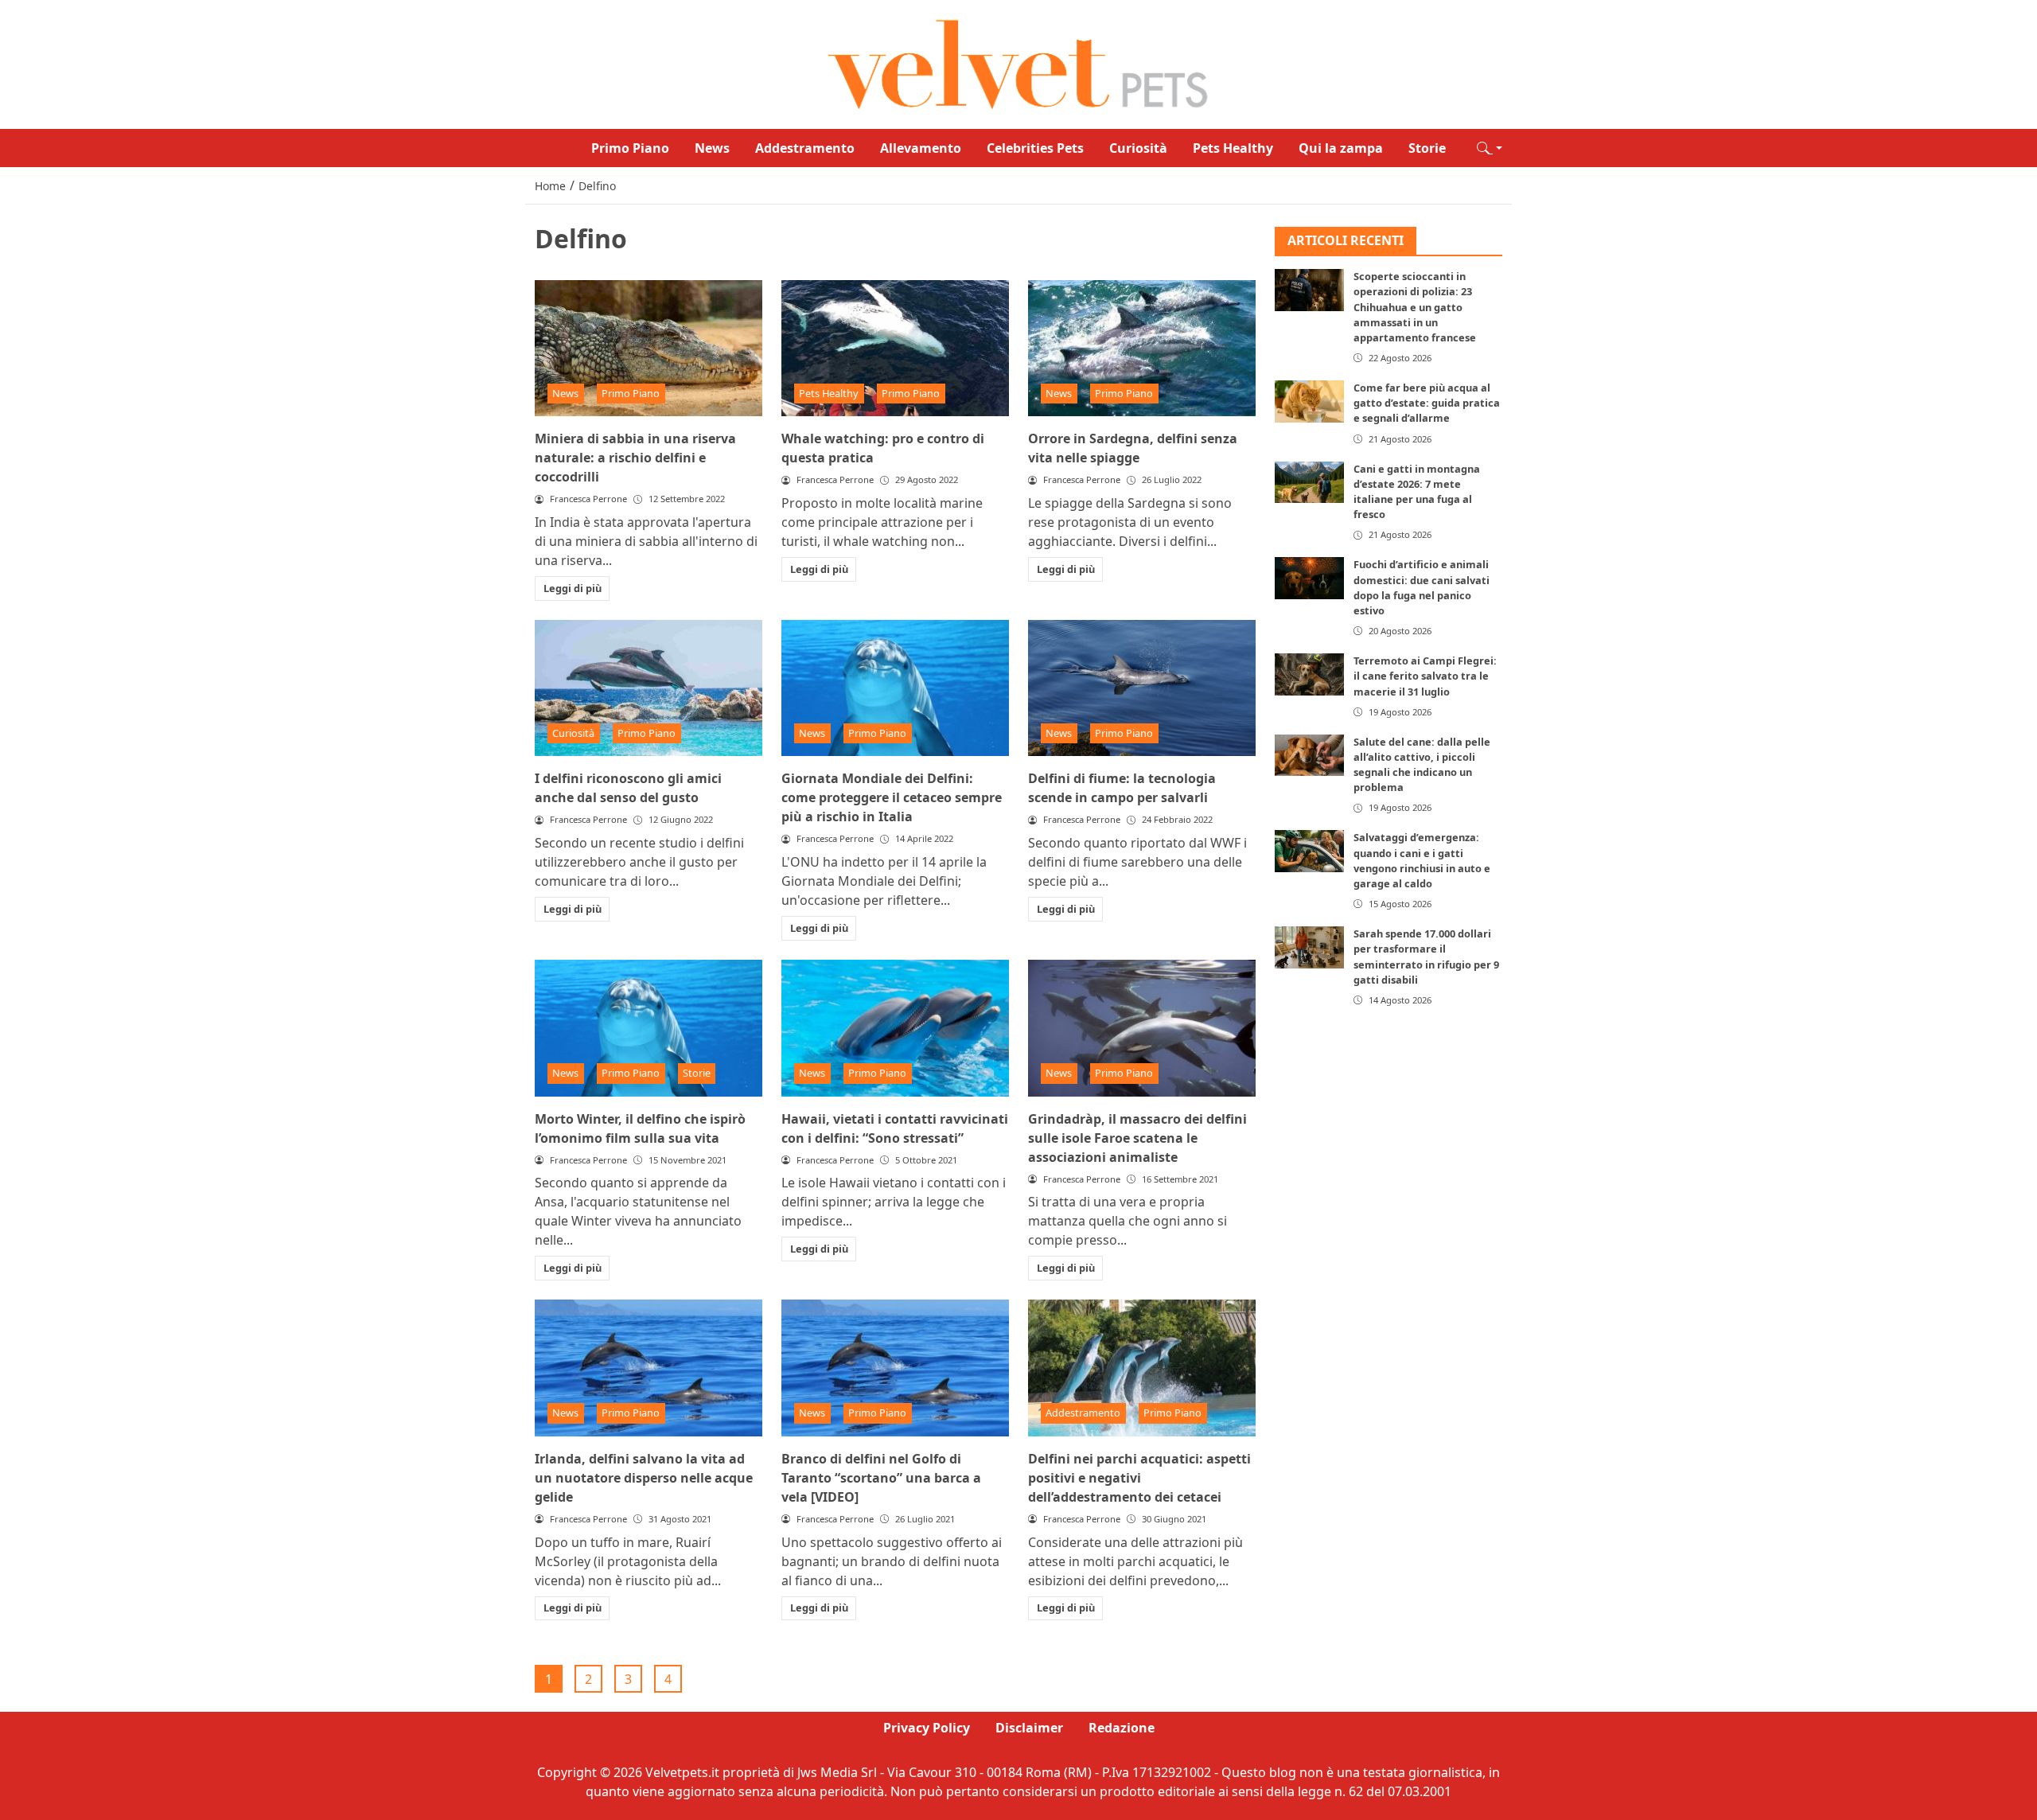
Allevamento (921, 148)
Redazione (1122, 1728)
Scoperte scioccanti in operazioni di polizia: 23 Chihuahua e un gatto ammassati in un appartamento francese (1415, 308)
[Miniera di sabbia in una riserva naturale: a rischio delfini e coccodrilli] (648, 349)
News (712, 148)
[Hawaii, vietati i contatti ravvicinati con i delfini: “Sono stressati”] (895, 1028)
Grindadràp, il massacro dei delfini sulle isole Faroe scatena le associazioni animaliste (1137, 1138)
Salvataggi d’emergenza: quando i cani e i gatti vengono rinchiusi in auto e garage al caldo (1422, 861)
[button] (1490, 148)
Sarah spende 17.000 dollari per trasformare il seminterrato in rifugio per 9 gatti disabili (1426, 957)
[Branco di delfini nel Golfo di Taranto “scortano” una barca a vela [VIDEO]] (895, 1368)
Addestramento (805, 148)
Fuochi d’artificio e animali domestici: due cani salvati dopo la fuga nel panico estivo (1422, 588)
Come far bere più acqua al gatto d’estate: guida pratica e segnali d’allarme (1427, 403)
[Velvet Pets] (1018, 63)
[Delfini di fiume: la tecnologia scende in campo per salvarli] (1142, 688)
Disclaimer (1029, 1728)
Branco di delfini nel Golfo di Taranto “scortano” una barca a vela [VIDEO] (881, 1478)
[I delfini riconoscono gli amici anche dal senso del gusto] (648, 688)
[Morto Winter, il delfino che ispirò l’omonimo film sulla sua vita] (648, 1028)
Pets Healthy (1233, 148)
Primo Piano (630, 148)
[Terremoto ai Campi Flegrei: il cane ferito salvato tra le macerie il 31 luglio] (1309, 675)
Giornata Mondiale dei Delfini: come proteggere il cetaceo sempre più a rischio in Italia (892, 797)
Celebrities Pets (1035, 148)
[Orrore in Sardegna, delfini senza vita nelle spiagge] (1142, 349)
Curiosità (1138, 148)
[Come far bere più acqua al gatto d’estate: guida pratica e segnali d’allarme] (1309, 401)
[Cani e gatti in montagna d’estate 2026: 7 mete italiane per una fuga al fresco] (1309, 482)
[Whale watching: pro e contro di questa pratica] (895, 349)
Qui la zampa (1341, 148)
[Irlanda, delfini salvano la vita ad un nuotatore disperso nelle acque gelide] (648, 1368)
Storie (1427, 148)
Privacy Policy (927, 1728)
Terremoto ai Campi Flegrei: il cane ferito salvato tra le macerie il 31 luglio (1425, 676)
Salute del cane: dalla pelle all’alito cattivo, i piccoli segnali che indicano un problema (1422, 765)
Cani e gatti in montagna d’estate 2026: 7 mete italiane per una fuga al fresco (1417, 492)
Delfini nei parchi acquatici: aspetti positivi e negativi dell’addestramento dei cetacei (1139, 1478)
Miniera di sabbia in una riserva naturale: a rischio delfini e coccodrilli (635, 458)
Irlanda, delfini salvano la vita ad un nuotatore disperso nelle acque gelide (644, 1478)
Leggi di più (573, 588)
